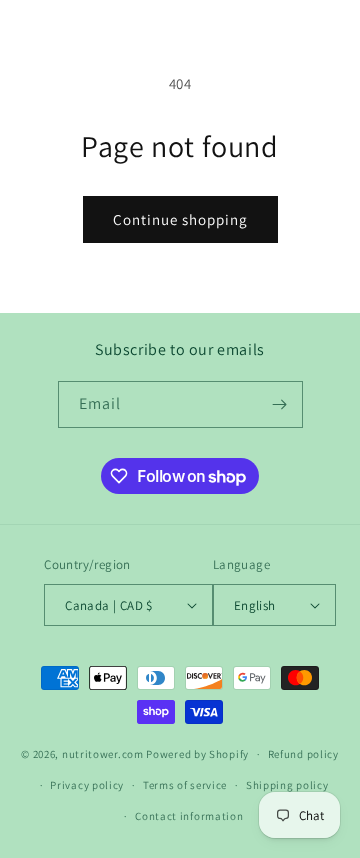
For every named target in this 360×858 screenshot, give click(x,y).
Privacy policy (87, 785)
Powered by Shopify (197, 754)
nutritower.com (103, 754)
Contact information (189, 816)
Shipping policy (287, 785)
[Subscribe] (280, 404)
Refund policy (303, 754)
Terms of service (185, 785)
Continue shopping (180, 219)
